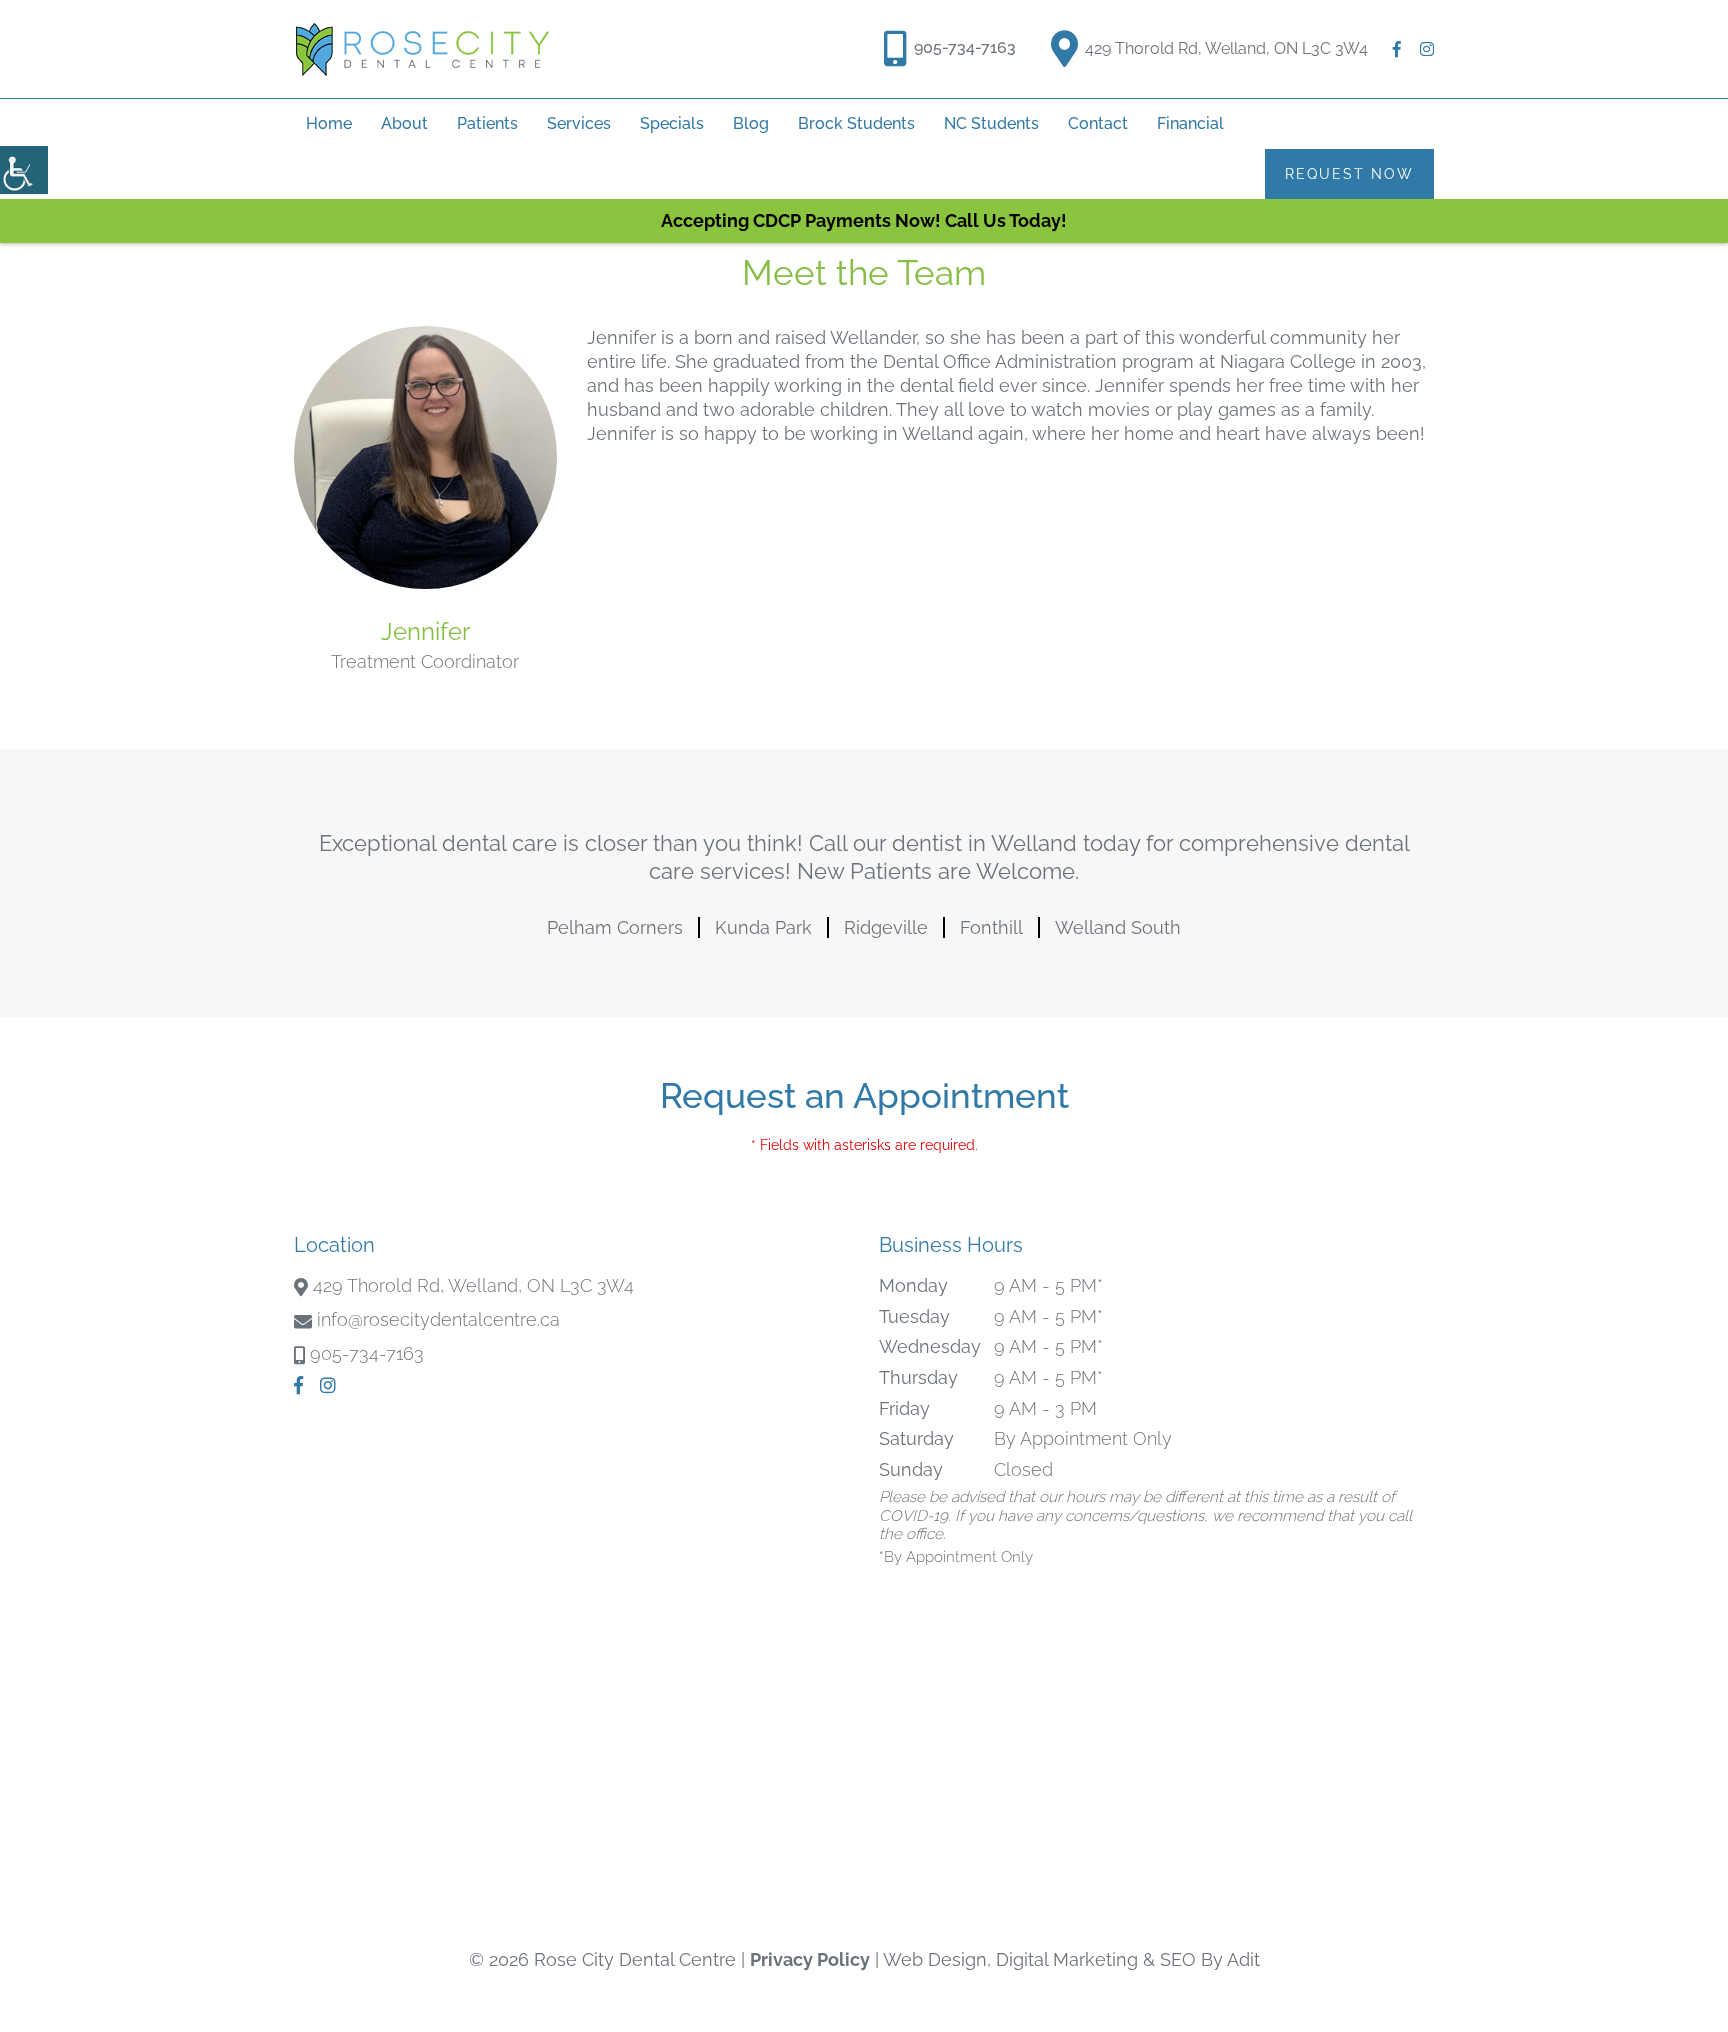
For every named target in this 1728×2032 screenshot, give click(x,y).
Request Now (1349, 174)
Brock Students (856, 123)
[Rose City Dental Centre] (422, 48)
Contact (1098, 123)
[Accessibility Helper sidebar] (24, 170)
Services (579, 123)
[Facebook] (1397, 49)
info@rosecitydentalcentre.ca (438, 1319)
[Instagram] (1427, 49)
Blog (751, 123)
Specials (672, 123)
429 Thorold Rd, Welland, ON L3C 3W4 (1226, 48)
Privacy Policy (810, 1959)
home (329, 123)
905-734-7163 (965, 47)
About (404, 123)
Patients (487, 123)
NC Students (991, 123)
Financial (1190, 123)
